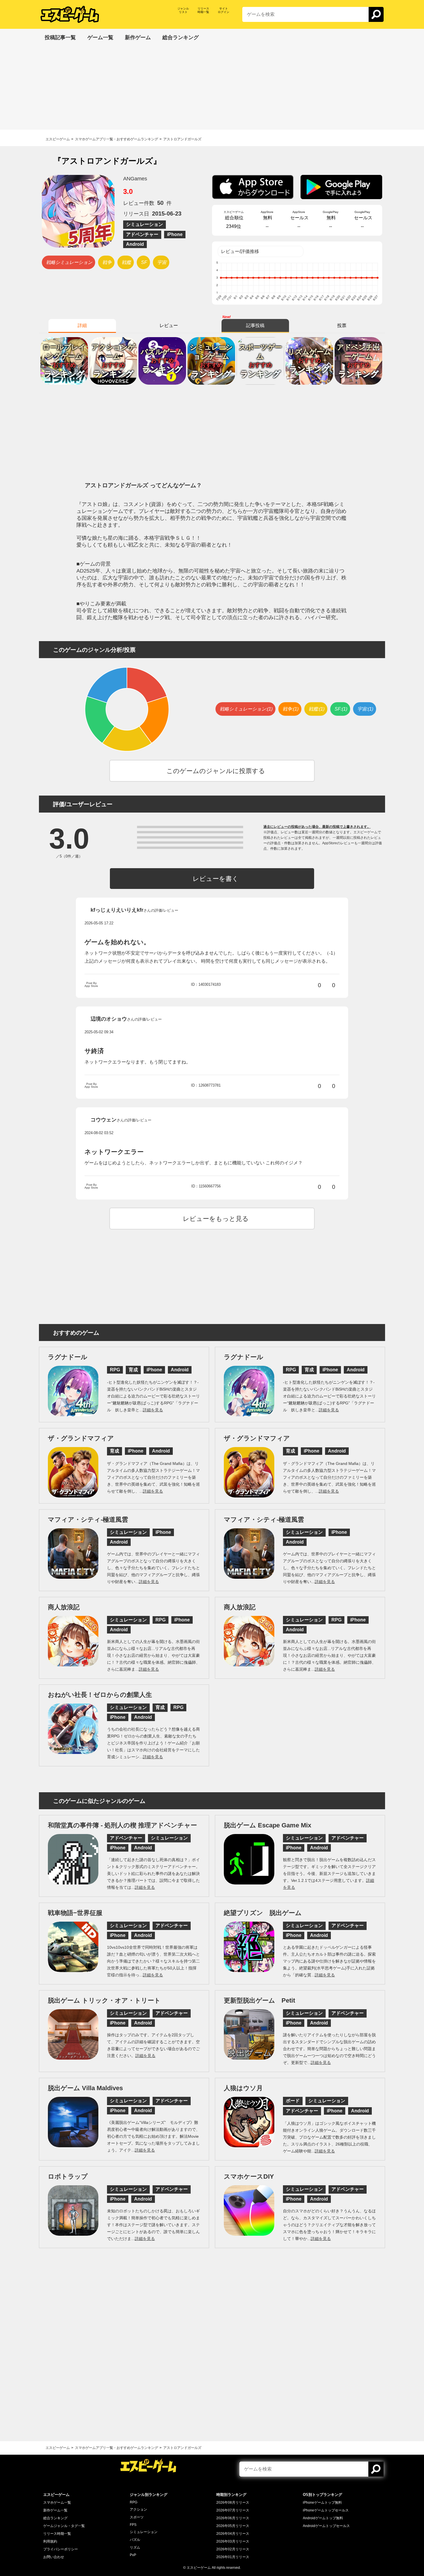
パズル (135, 2540)
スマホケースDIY (249, 2176)
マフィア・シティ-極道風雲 (88, 1520)
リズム (135, 2547)
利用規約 (50, 2541)
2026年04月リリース (233, 2534)
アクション (138, 2509)
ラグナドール (68, 1357)
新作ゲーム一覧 (55, 2510)
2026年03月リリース (233, 2541)
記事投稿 (255, 325)
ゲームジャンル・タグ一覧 (64, 2526)
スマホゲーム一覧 (57, 2503)
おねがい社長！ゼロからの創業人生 (100, 1695)
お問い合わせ (54, 2557)
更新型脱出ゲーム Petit (259, 2000)
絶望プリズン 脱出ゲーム (263, 1913)
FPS (133, 2525)
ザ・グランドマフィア (81, 1438)
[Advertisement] (212, 89)
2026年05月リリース (233, 2526)
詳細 (82, 325)
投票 (342, 325)
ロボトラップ (68, 2176)
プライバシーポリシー (61, 2549)
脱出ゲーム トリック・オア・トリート (104, 2000)
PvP (133, 2555)
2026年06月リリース (233, 2518)
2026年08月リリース (233, 2503)
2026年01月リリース (233, 2557)
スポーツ (137, 2517)
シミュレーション (144, 2532)
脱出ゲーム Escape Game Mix (268, 1825)
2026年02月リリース (233, 2549)
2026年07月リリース (233, 2510)
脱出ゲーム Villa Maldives (85, 2088)
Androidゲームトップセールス (326, 2526)
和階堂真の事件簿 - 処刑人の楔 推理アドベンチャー (122, 1825)
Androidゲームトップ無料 (323, 2518)
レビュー (169, 325)
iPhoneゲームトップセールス (326, 2510)
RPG (134, 2502)
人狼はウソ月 (243, 2088)
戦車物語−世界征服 (75, 1913)
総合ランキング (55, 2518)
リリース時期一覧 (57, 2534)
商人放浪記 (64, 1607)
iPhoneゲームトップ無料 (322, 2503)
